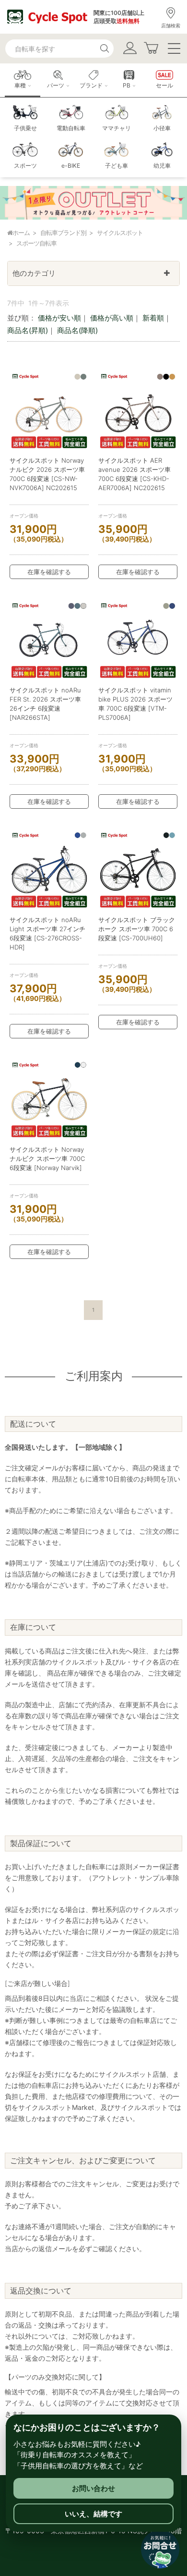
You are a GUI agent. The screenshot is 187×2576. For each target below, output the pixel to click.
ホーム (21, 233)
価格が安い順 (59, 318)
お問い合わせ (93, 2488)
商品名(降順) (77, 330)
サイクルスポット (120, 233)
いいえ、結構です (93, 2514)
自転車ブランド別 (63, 233)
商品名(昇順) (28, 330)
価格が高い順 (112, 318)
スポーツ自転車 (36, 243)
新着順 (153, 318)
